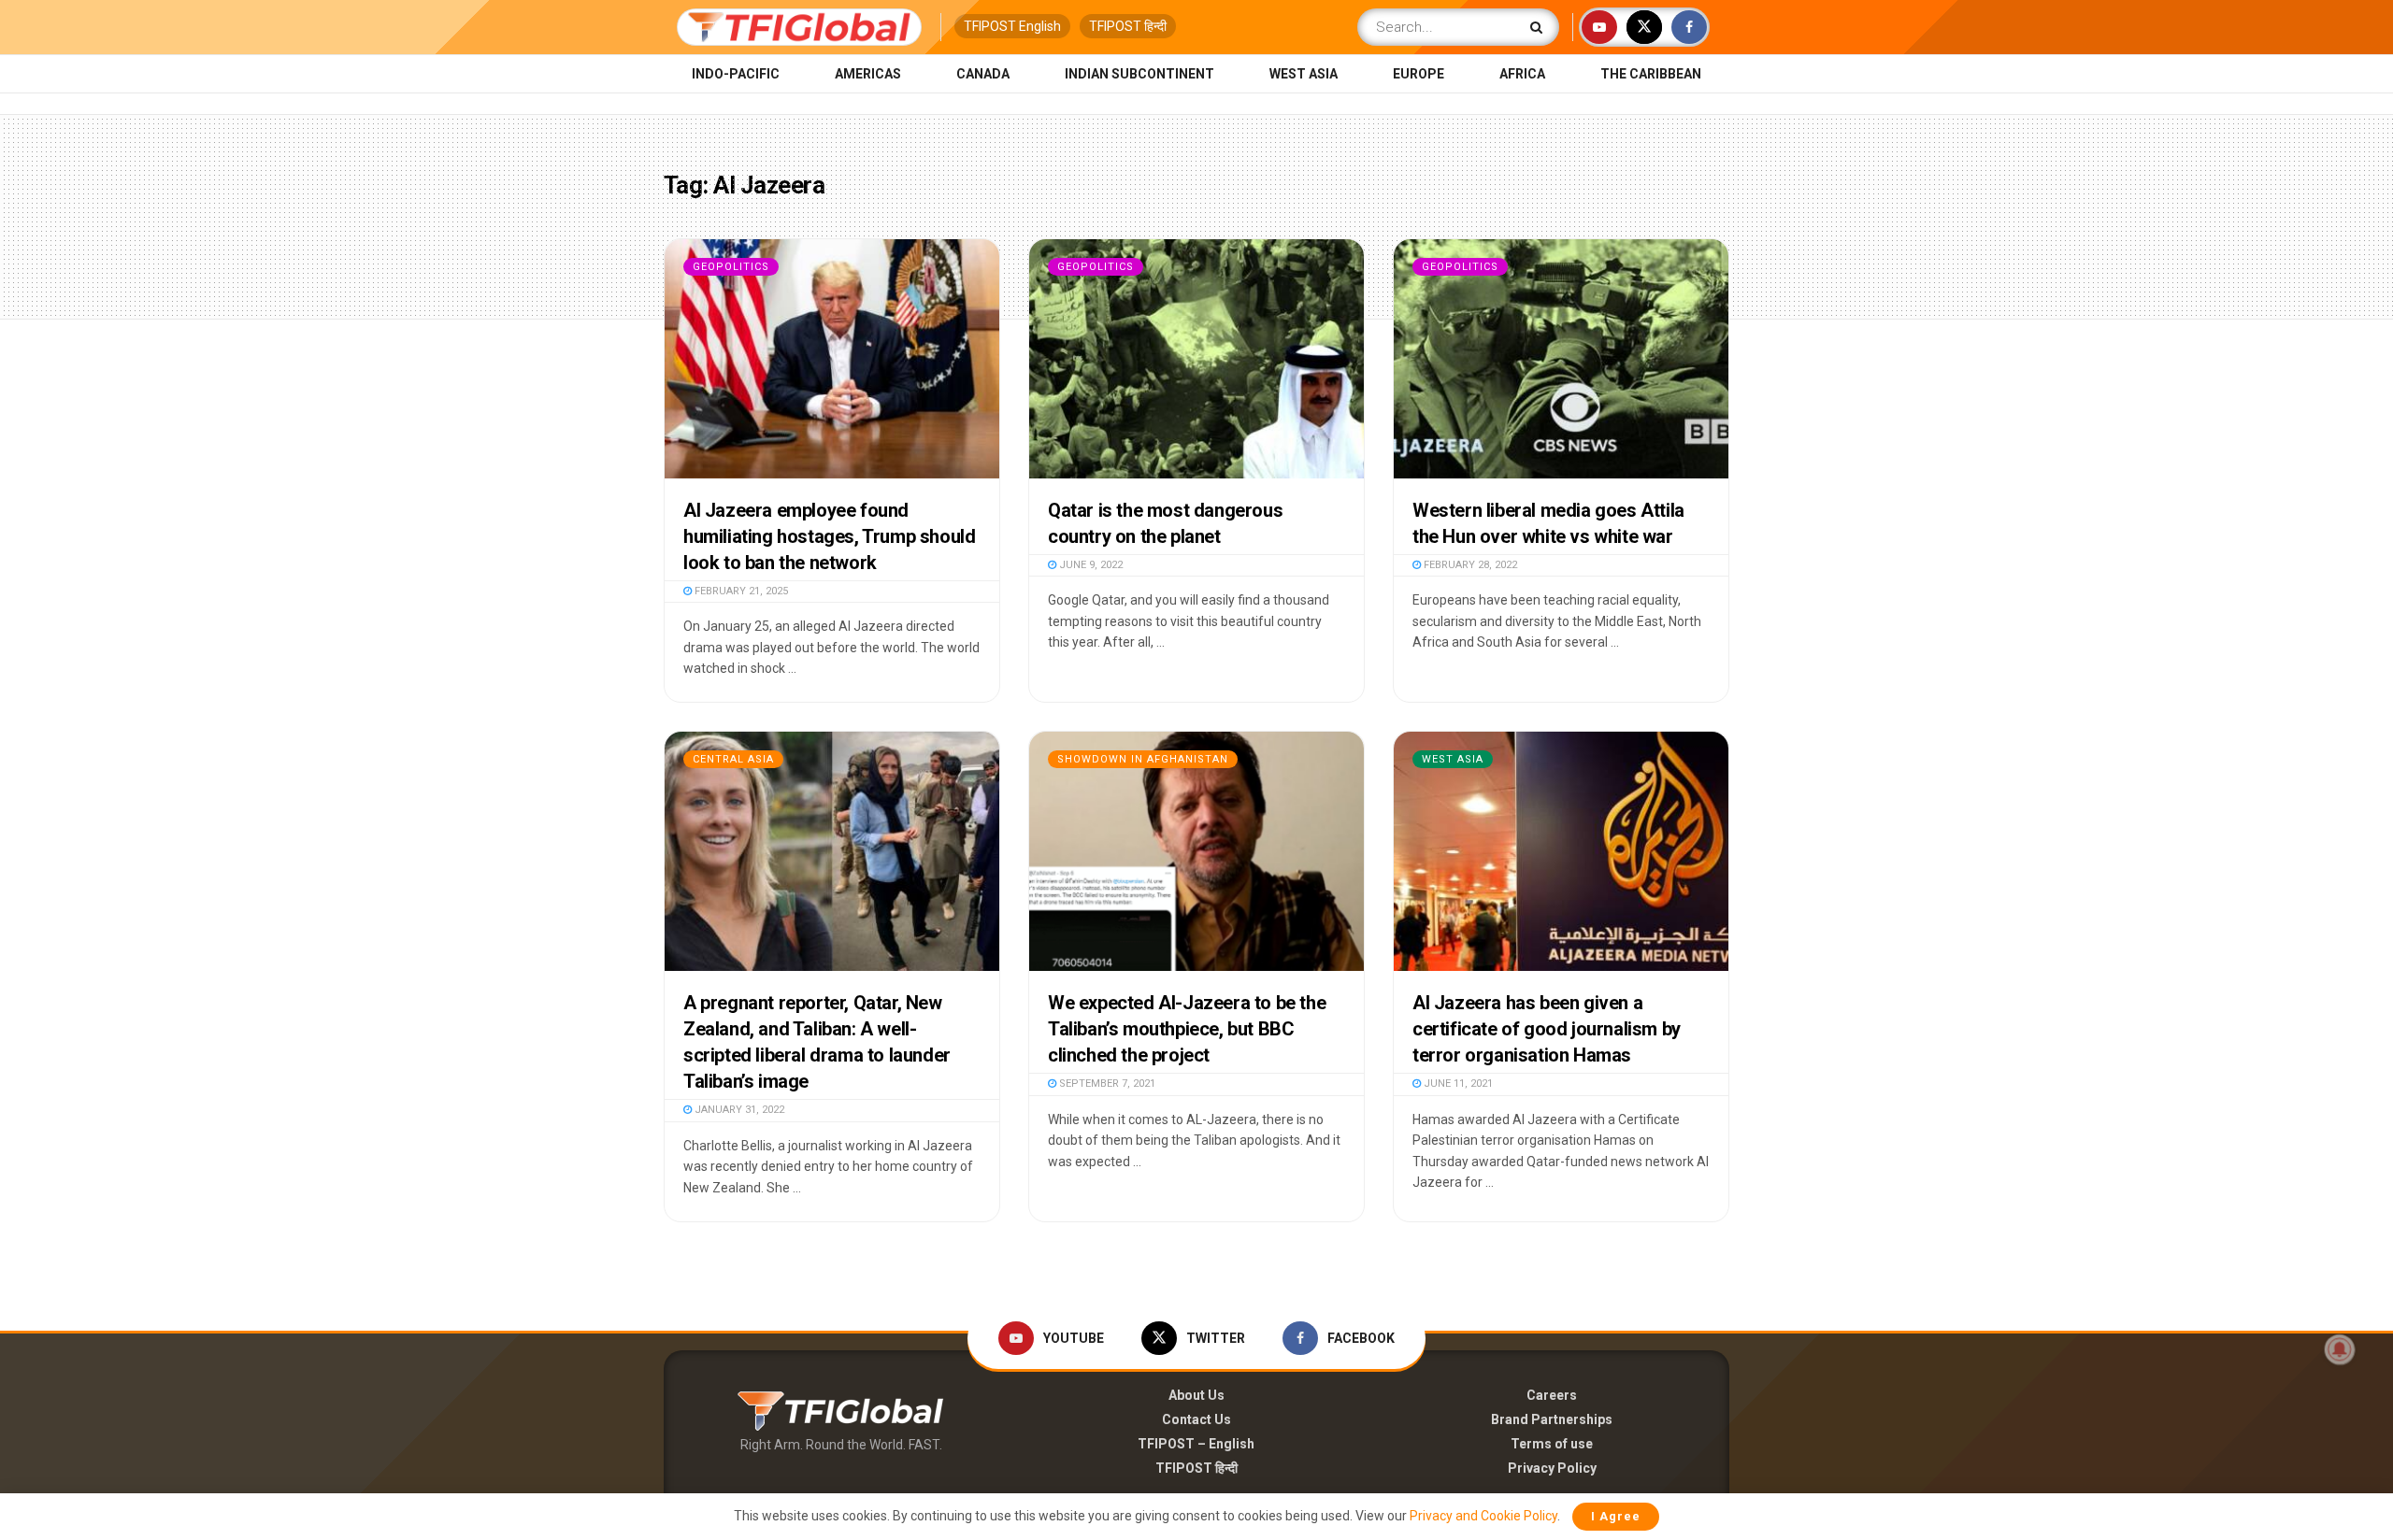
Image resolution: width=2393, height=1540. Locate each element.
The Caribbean (1651, 74)
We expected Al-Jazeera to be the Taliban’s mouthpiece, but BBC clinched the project (1187, 1029)
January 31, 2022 (738, 1110)
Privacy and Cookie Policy (1483, 1516)
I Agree (1616, 1516)
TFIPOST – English (1196, 1444)
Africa (1522, 74)
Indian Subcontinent (1139, 74)
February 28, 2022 (1469, 565)
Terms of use (1552, 1444)
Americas (868, 74)
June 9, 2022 (1089, 565)
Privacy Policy (1552, 1468)
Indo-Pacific (736, 74)
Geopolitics (731, 267)
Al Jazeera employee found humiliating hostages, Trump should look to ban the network (829, 536)
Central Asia (733, 759)
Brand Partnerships (1552, 1419)
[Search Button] (1540, 27)
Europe (1419, 74)
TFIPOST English (1012, 26)
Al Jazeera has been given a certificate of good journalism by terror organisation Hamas (1547, 1029)
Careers (1552, 1395)
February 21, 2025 (740, 591)
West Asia (1304, 74)
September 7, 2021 (1106, 1084)
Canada (983, 74)
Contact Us (1196, 1419)
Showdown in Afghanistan (1143, 759)
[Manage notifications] (2340, 1349)
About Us (1196, 1395)
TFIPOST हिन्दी (1128, 26)
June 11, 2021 (1457, 1084)
